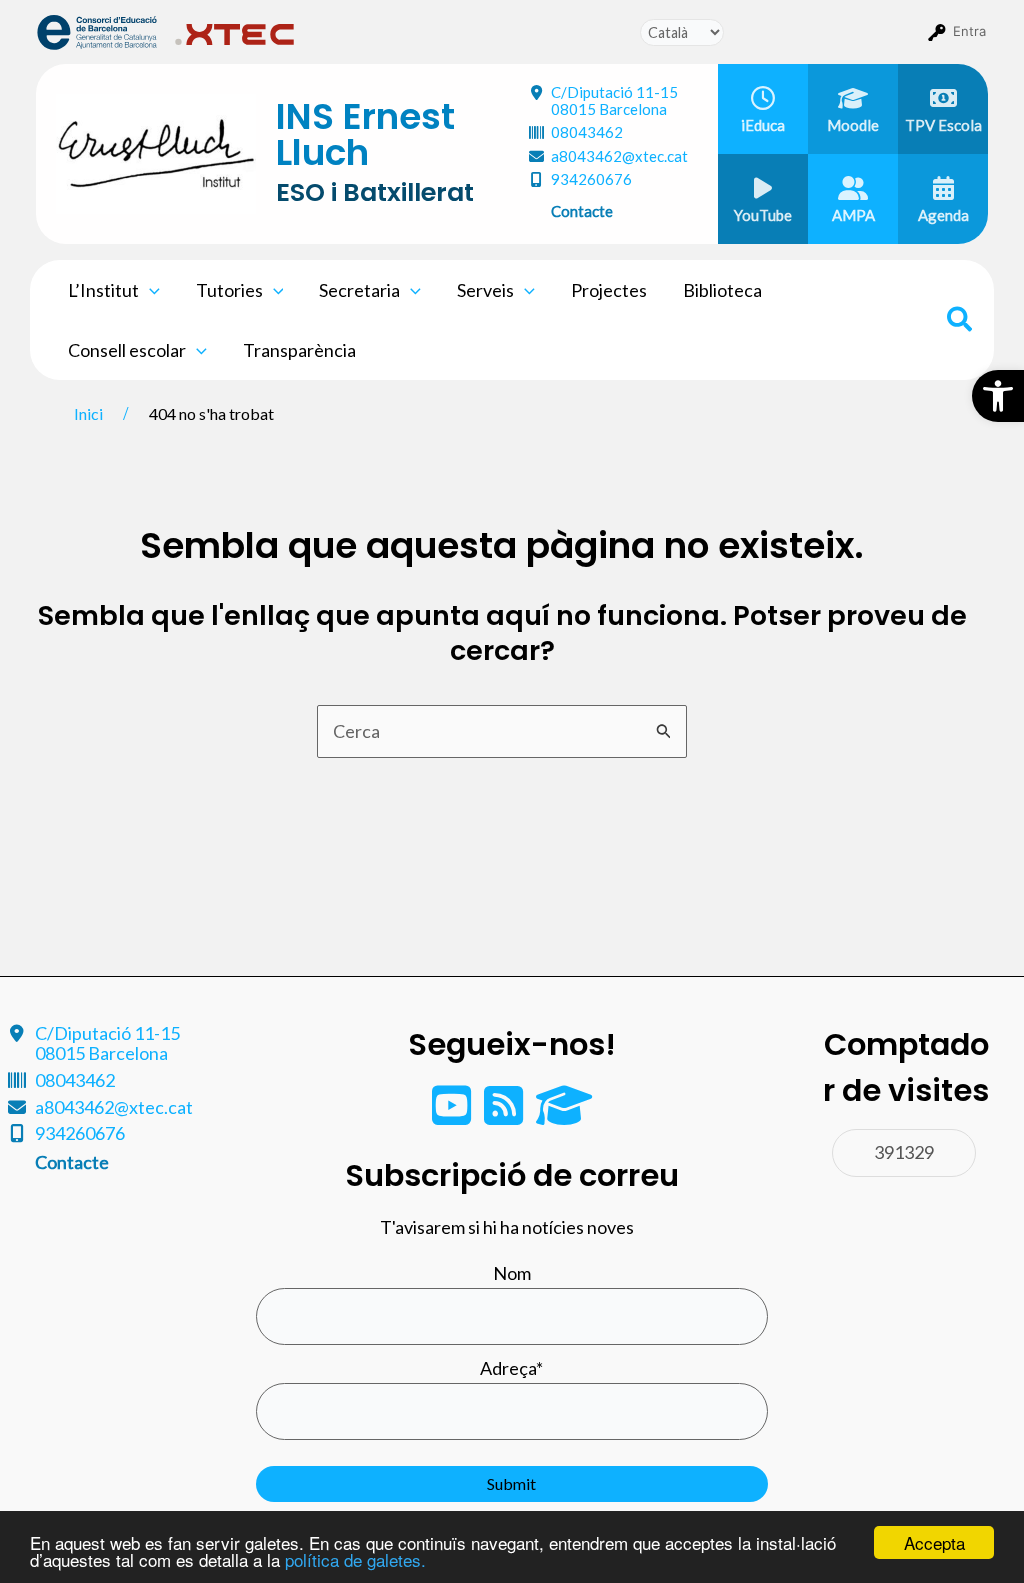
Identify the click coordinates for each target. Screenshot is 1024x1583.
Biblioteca (722, 290)
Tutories (229, 290)
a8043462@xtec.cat (619, 156)
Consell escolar (127, 350)
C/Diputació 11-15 (614, 100)
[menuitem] (97, 31)
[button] (998, 396)
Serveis (485, 290)
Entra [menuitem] (969, 31)
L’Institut (103, 290)
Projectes (609, 290)
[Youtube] (453, 1115)
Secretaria (359, 290)
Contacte (582, 211)
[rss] (505, 1115)
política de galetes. (355, 1559)
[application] (149, 290)
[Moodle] (564, 1115)
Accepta (934, 1542)
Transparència (299, 350)
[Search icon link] (960, 322)
